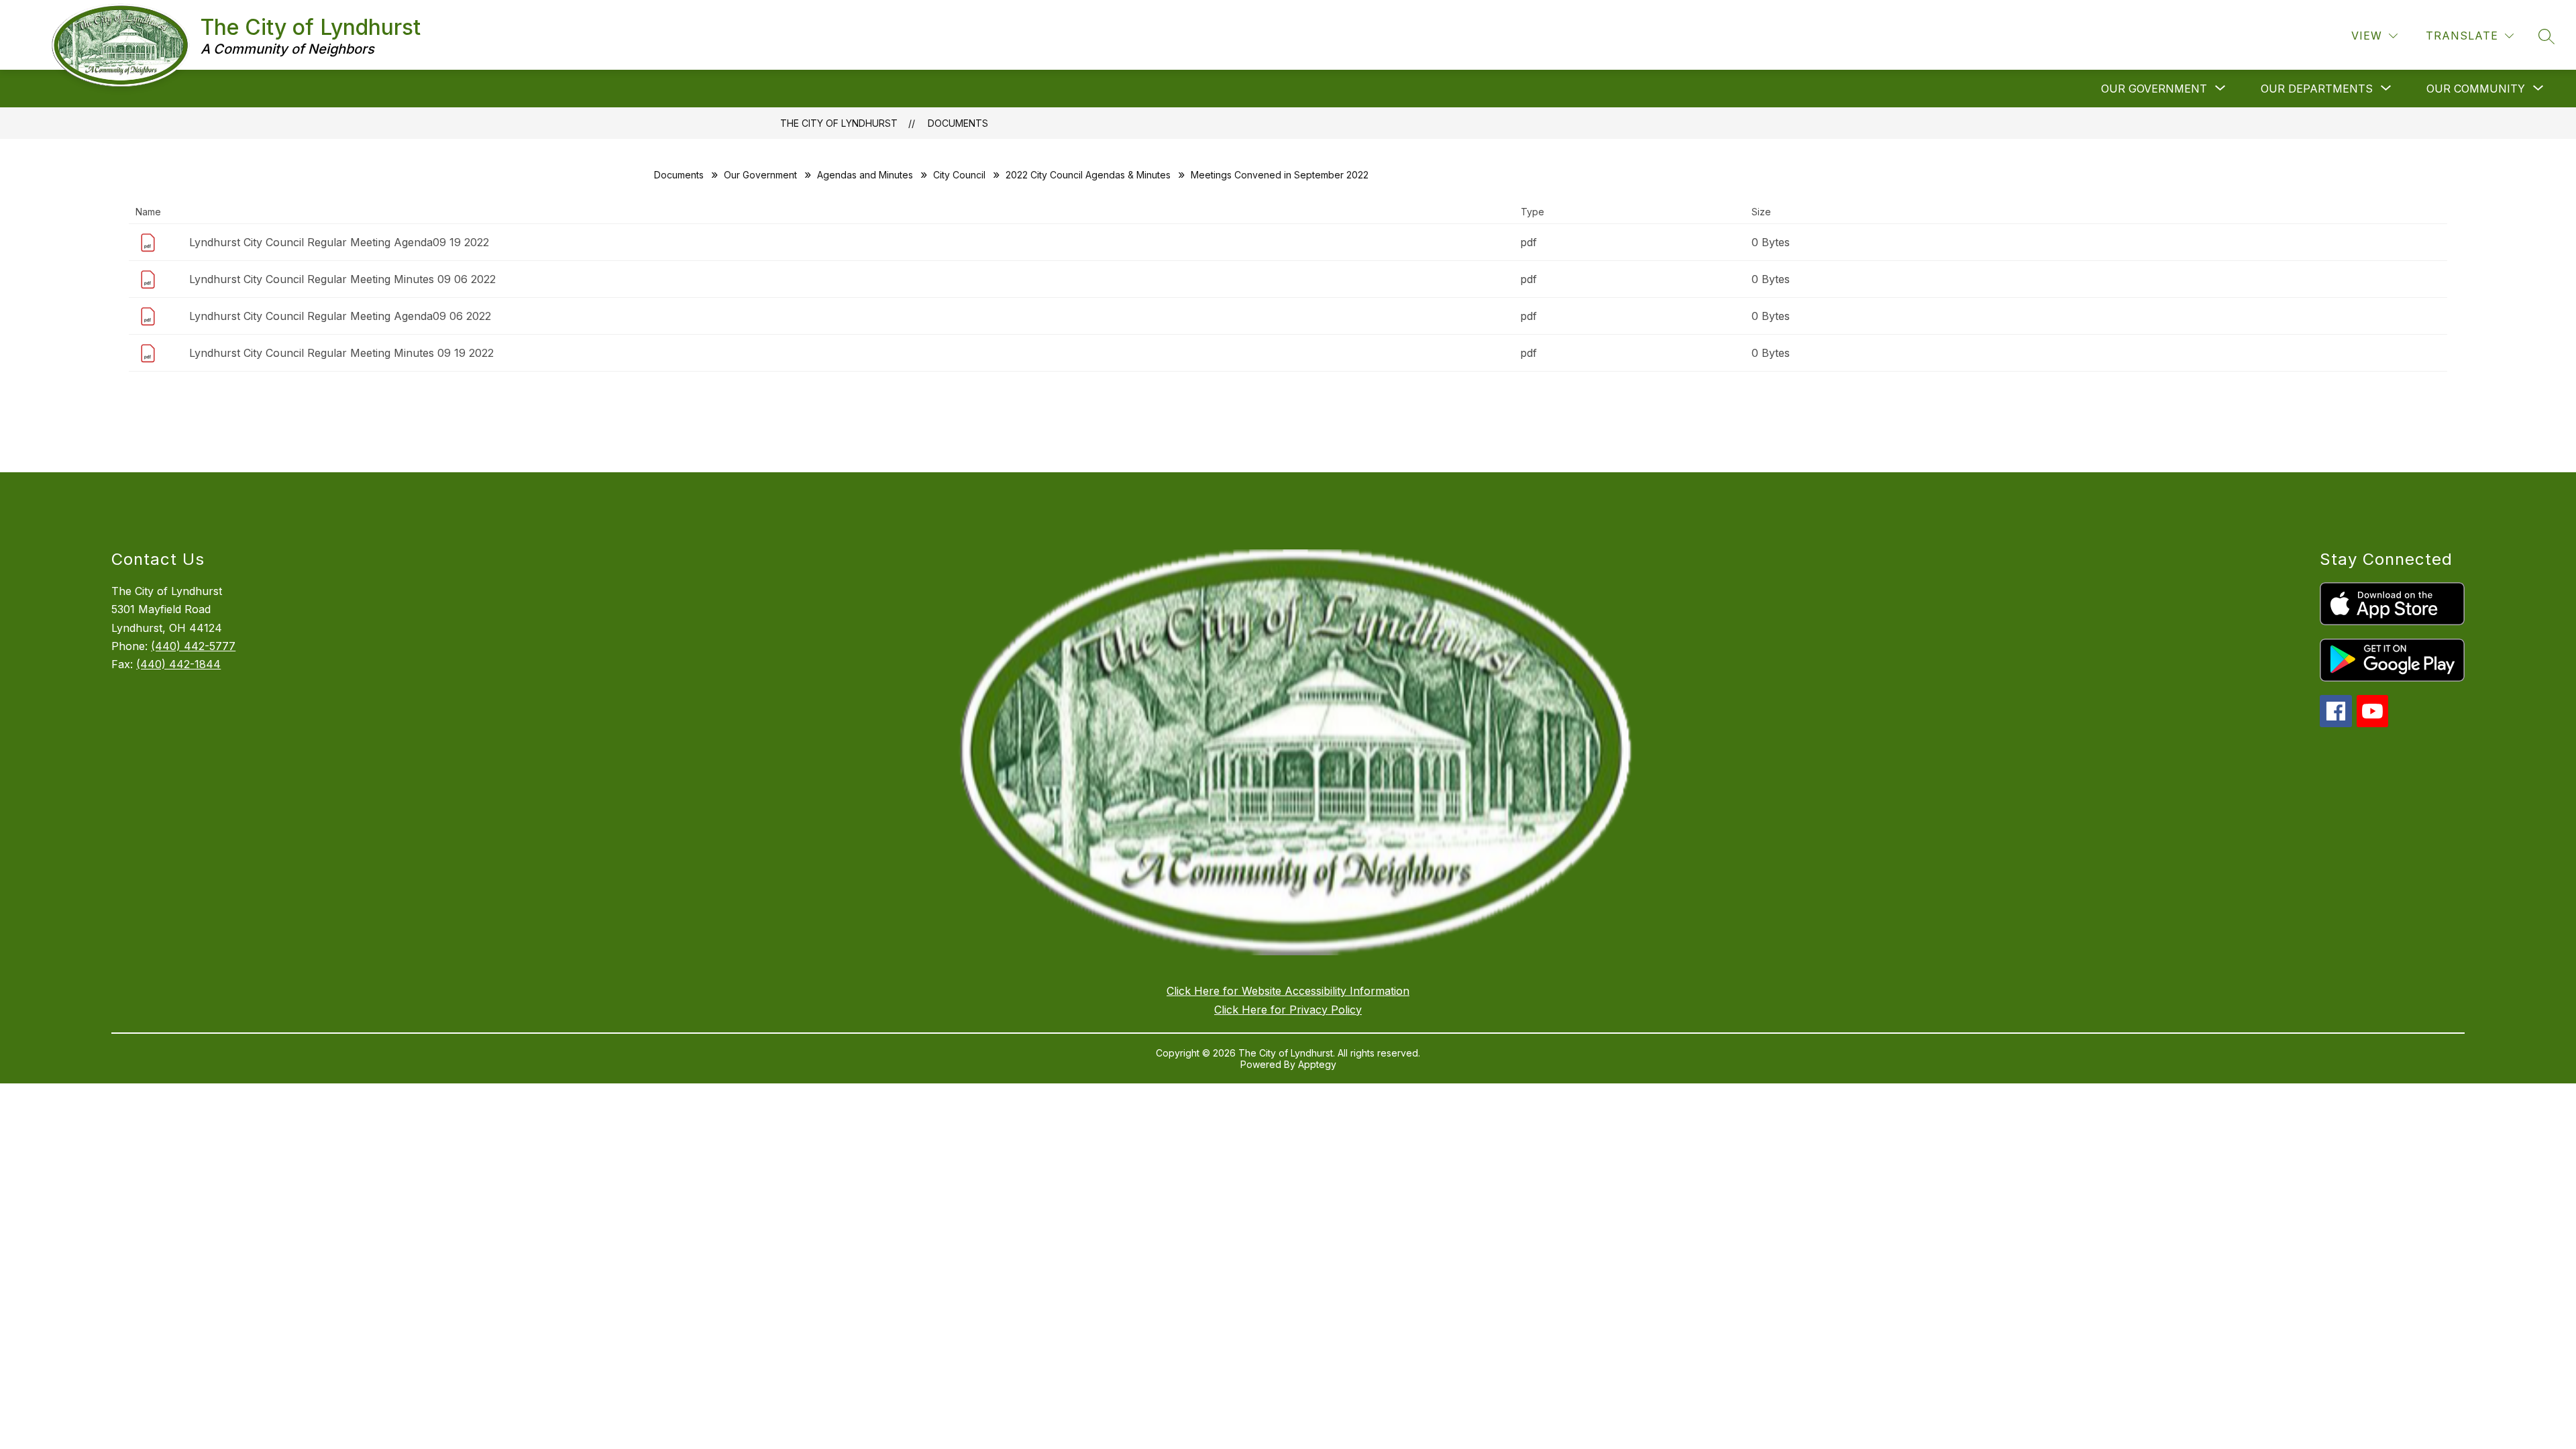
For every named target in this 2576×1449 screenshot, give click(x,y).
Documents (958, 123)
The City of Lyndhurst (839, 123)
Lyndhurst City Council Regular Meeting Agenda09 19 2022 (339, 242)
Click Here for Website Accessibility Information (1288, 991)
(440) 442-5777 (193, 646)
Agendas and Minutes (865, 175)
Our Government (760, 175)
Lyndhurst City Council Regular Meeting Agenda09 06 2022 (340, 316)
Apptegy (1317, 1064)
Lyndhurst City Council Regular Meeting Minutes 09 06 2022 (342, 279)
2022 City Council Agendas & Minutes (1088, 175)
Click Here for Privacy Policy (1288, 1010)
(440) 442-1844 (178, 664)
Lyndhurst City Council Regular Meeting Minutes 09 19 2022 (341, 353)
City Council (959, 175)
